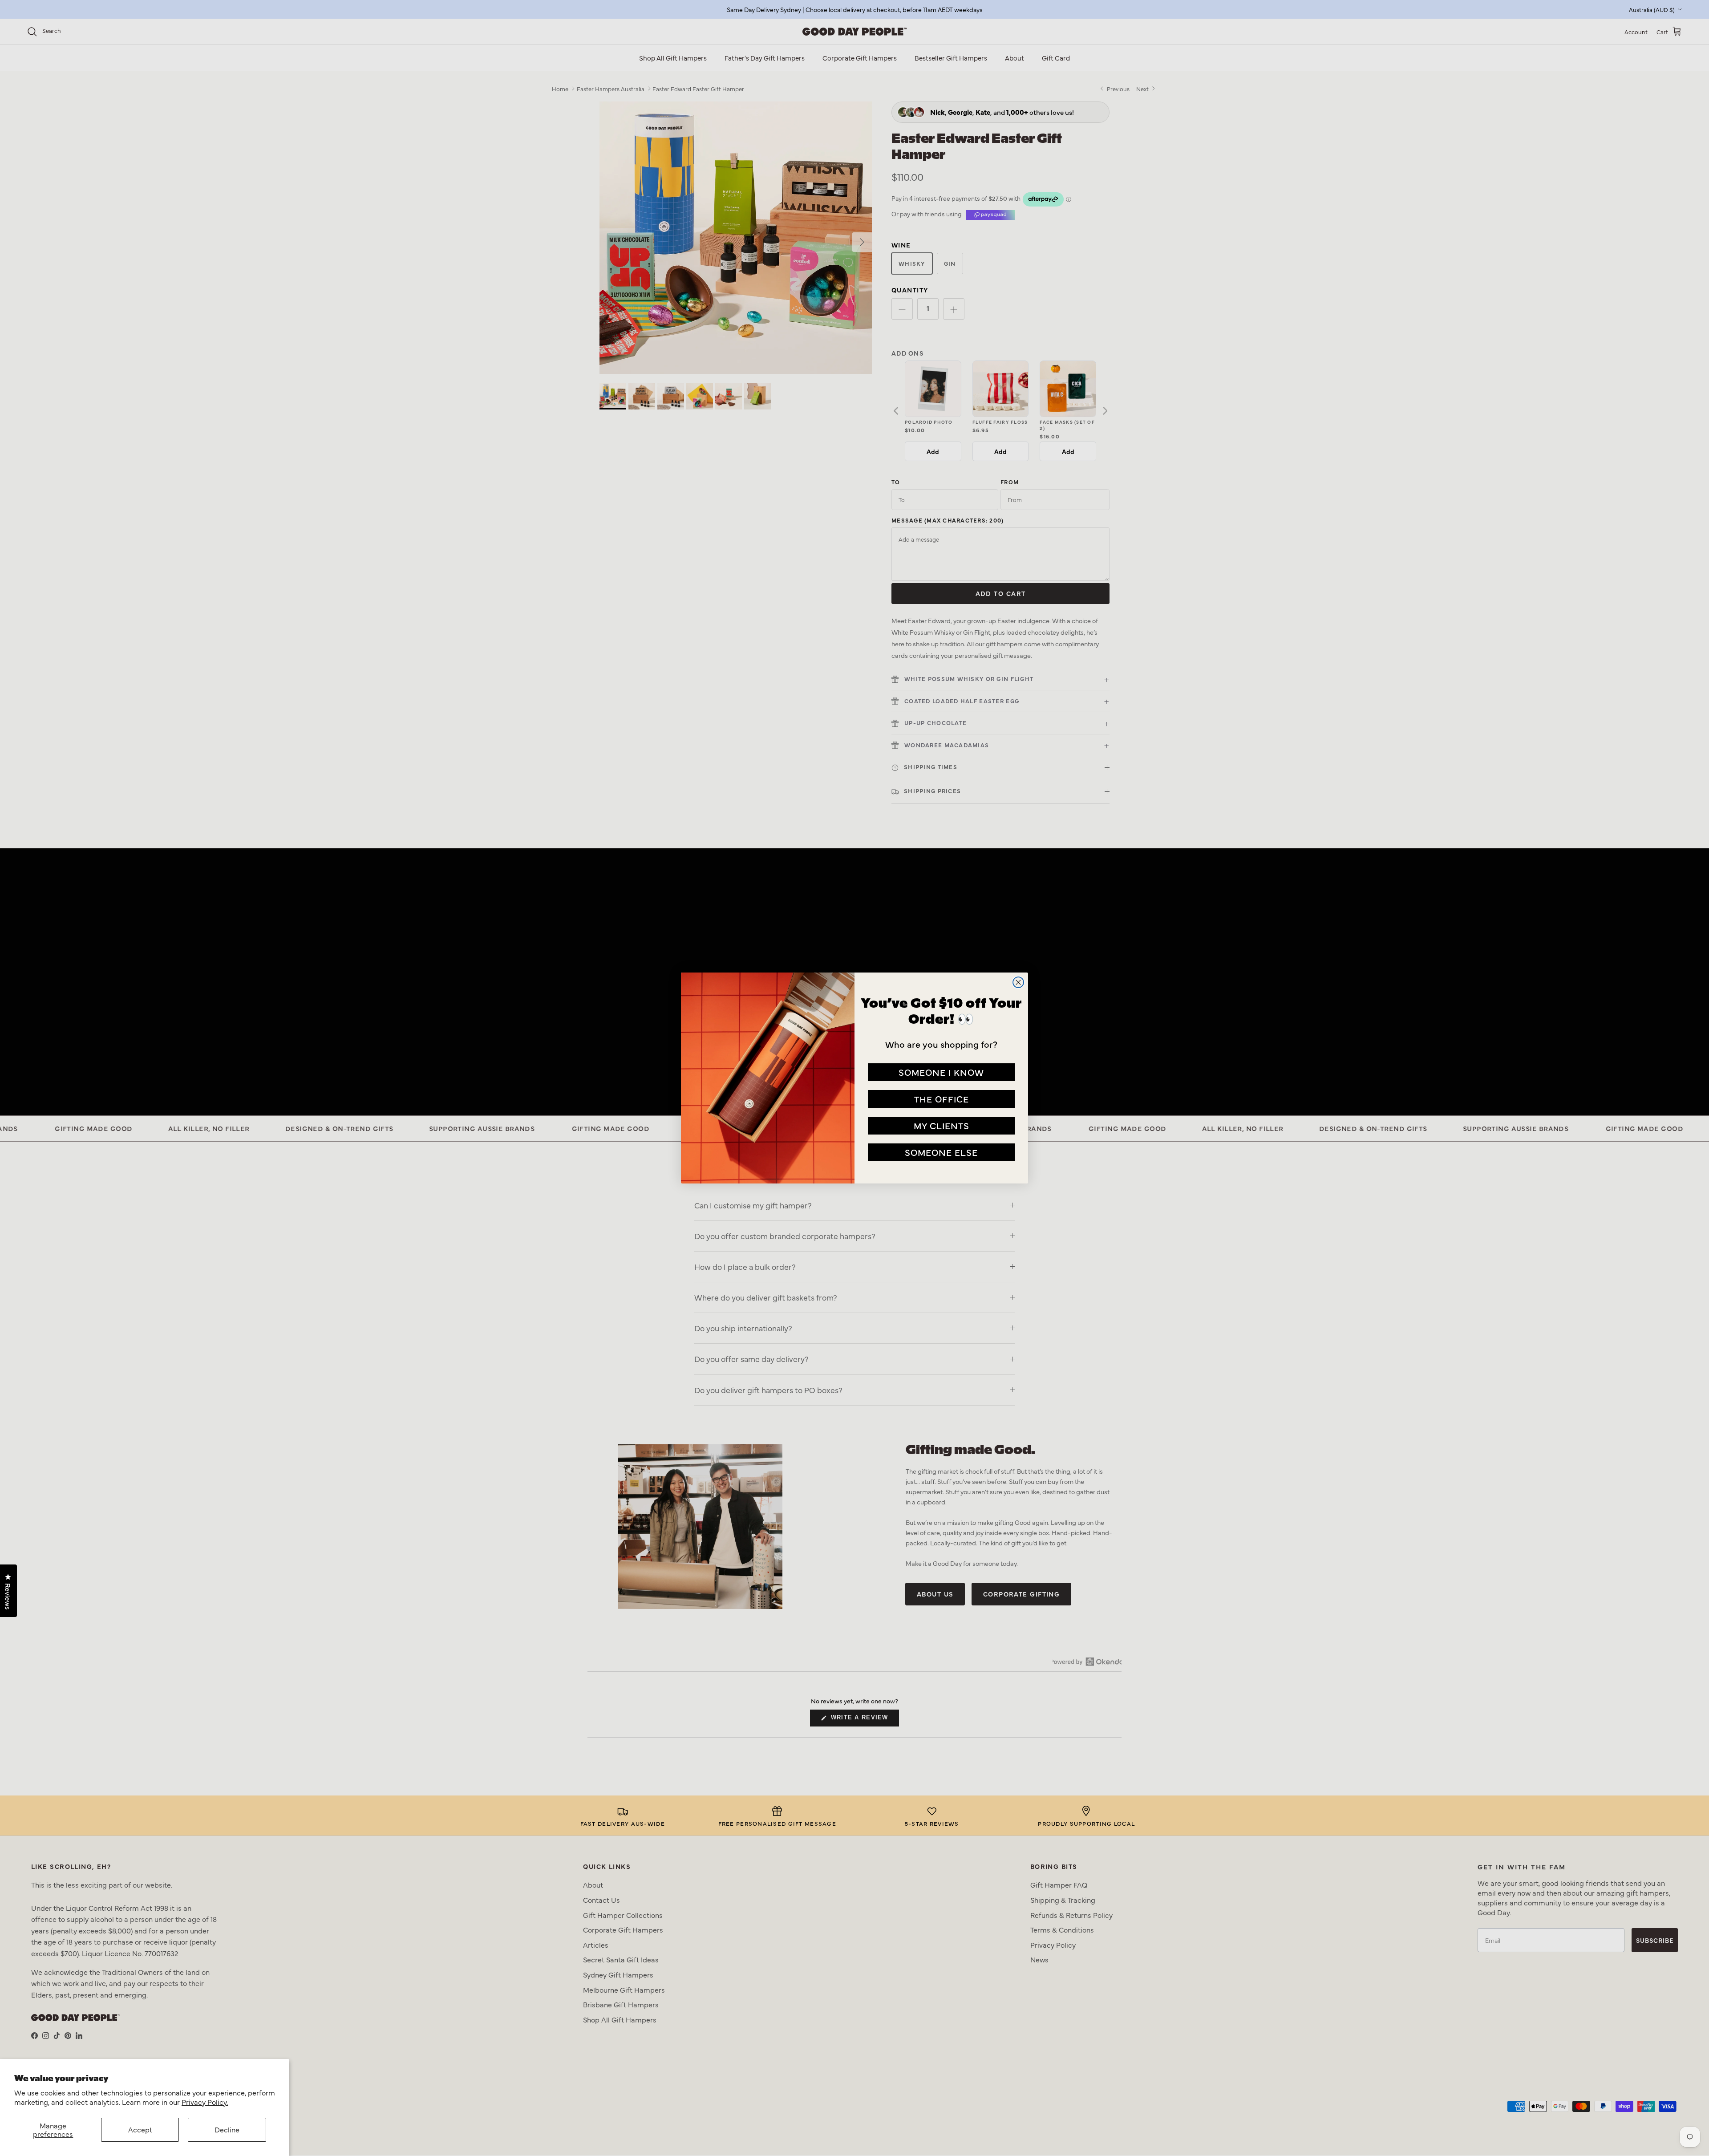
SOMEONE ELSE (941, 1152)
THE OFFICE (942, 1099)
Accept (140, 2129)
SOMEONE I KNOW (941, 1072)
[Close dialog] (1018, 982)
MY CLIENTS (942, 1125)
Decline (227, 2129)
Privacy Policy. (205, 2102)
